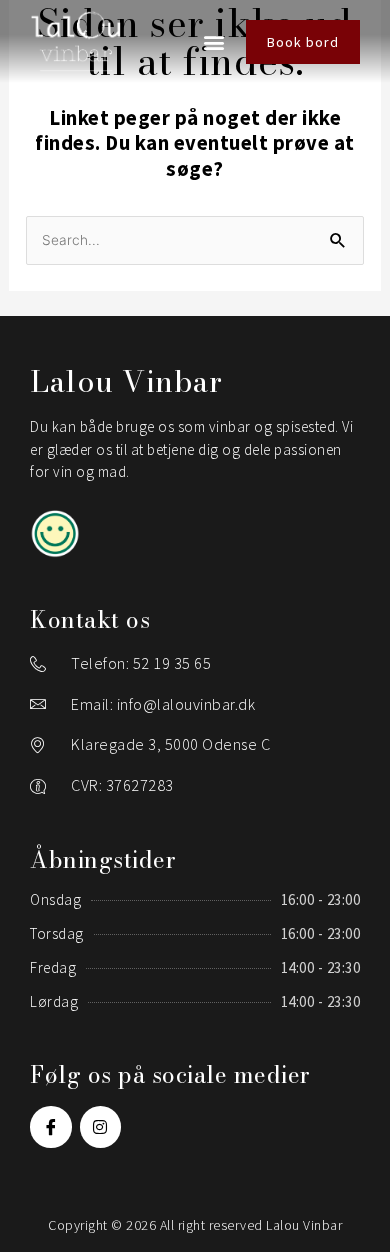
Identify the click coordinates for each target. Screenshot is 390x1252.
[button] (215, 41)
